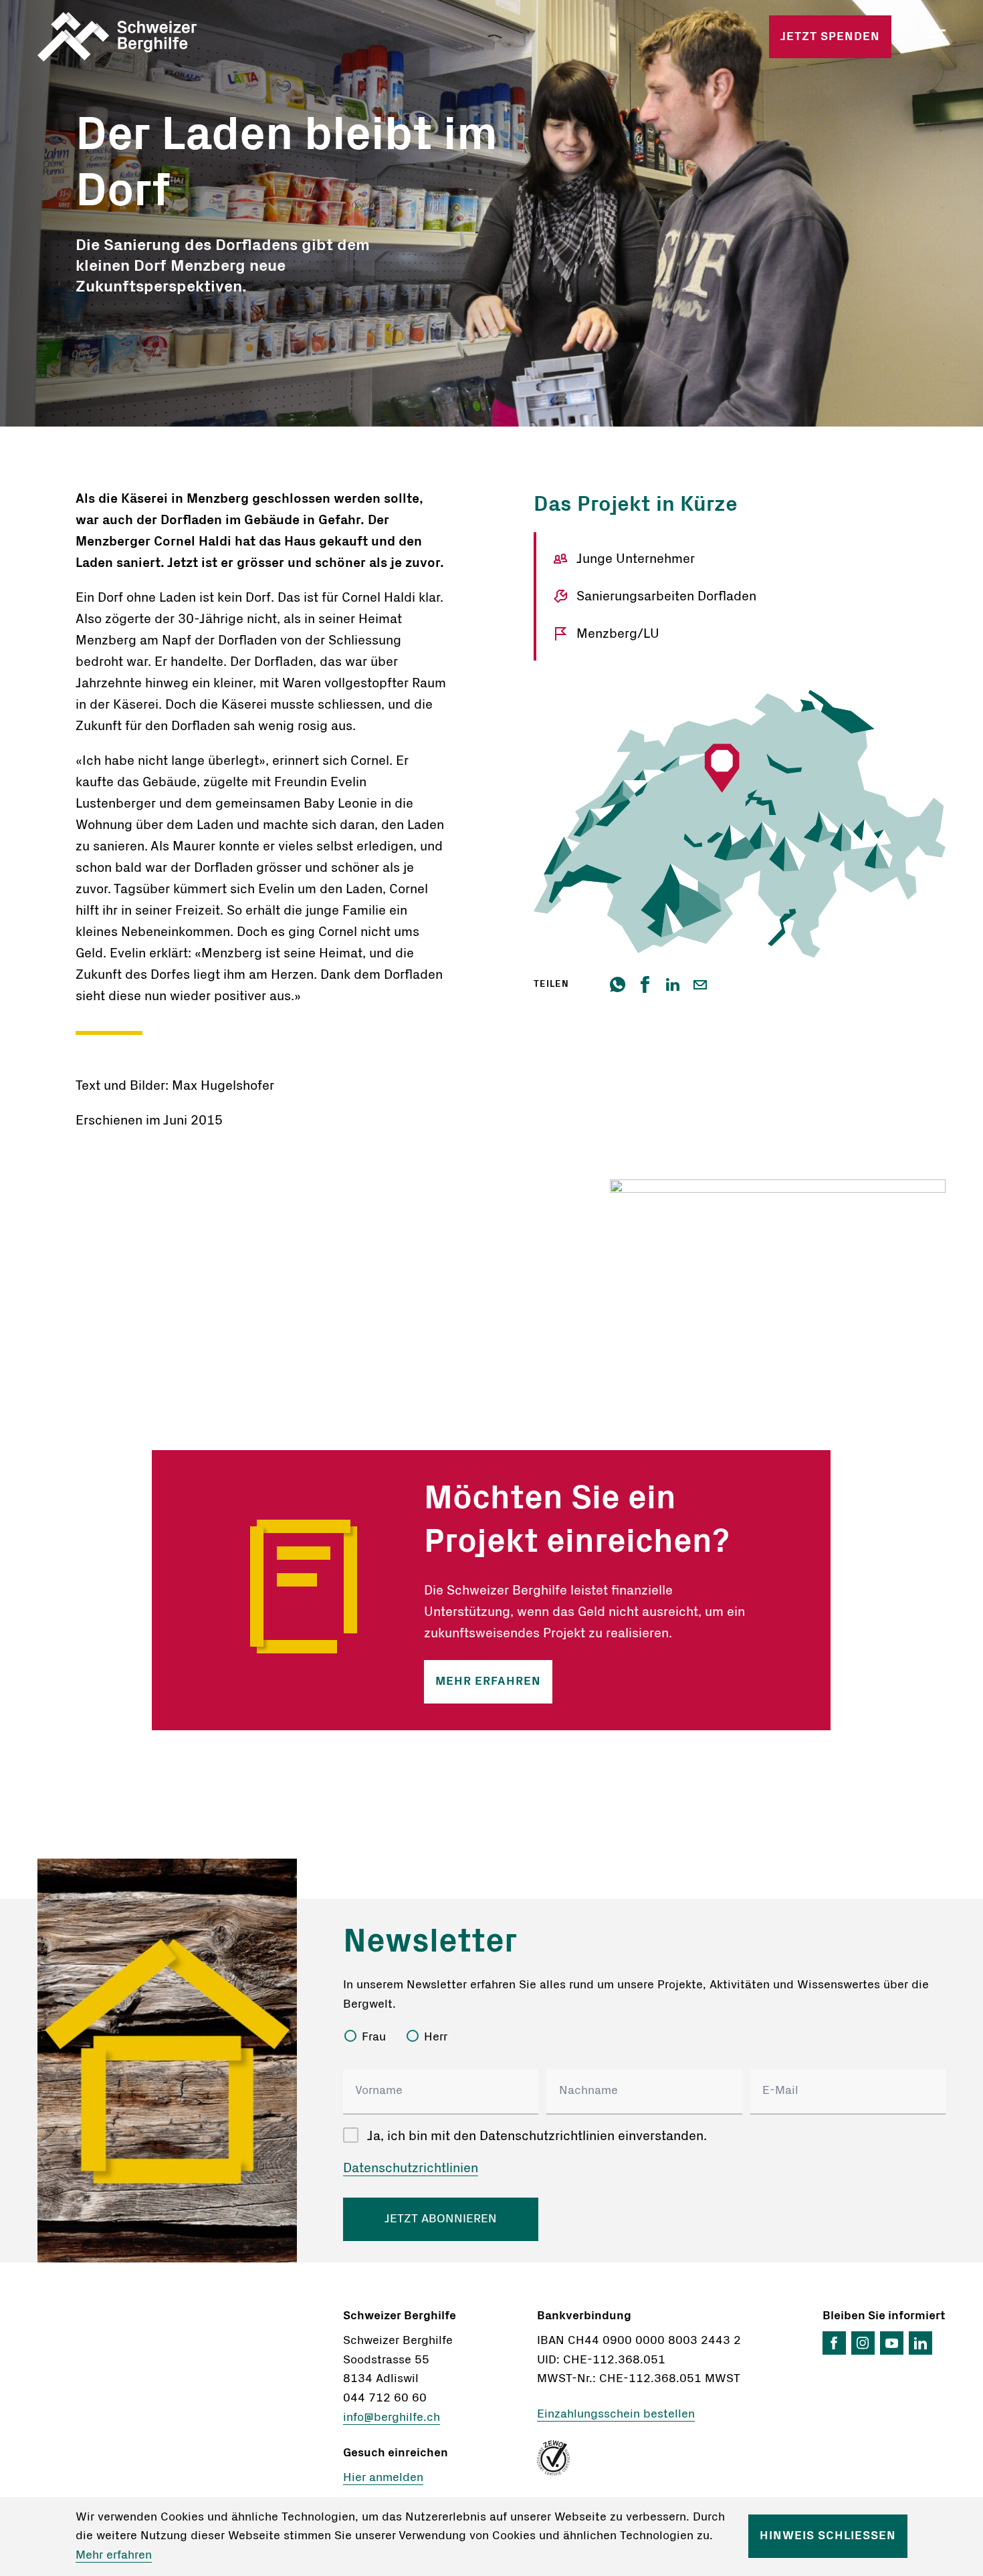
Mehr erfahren (488, 1681)
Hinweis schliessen (828, 2536)
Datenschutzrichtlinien (411, 2168)
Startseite (186, 37)
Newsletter (430, 1942)
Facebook (834, 2343)
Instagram (863, 2343)
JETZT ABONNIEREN (441, 2219)
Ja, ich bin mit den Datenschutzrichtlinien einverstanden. (537, 2136)
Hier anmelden (383, 2478)
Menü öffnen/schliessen (938, 37)
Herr (436, 2037)
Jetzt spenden (830, 37)
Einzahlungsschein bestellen (616, 2414)
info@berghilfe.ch (392, 2418)
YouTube (892, 2343)
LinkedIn (920, 2343)
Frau (374, 2037)
